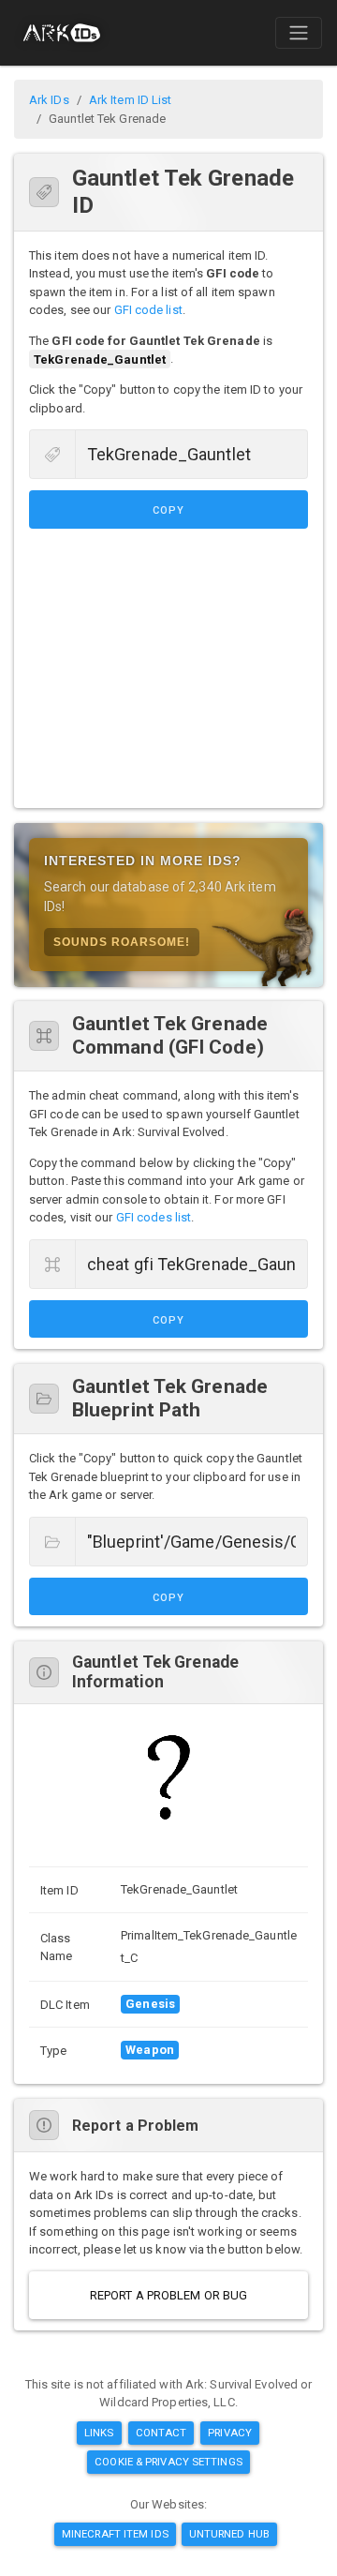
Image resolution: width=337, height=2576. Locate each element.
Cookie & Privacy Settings (168, 2462)
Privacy (230, 2433)
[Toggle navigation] (299, 33)
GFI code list (148, 310)
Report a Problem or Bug (168, 2295)
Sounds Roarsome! (122, 942)
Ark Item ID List (131, 100)
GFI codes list (154, 1217)
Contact (161, 2433)
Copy (168, 510)
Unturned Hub (229, 2534)
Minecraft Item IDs (115, 2534)
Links (99, 2433)
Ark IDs (49, 100)
